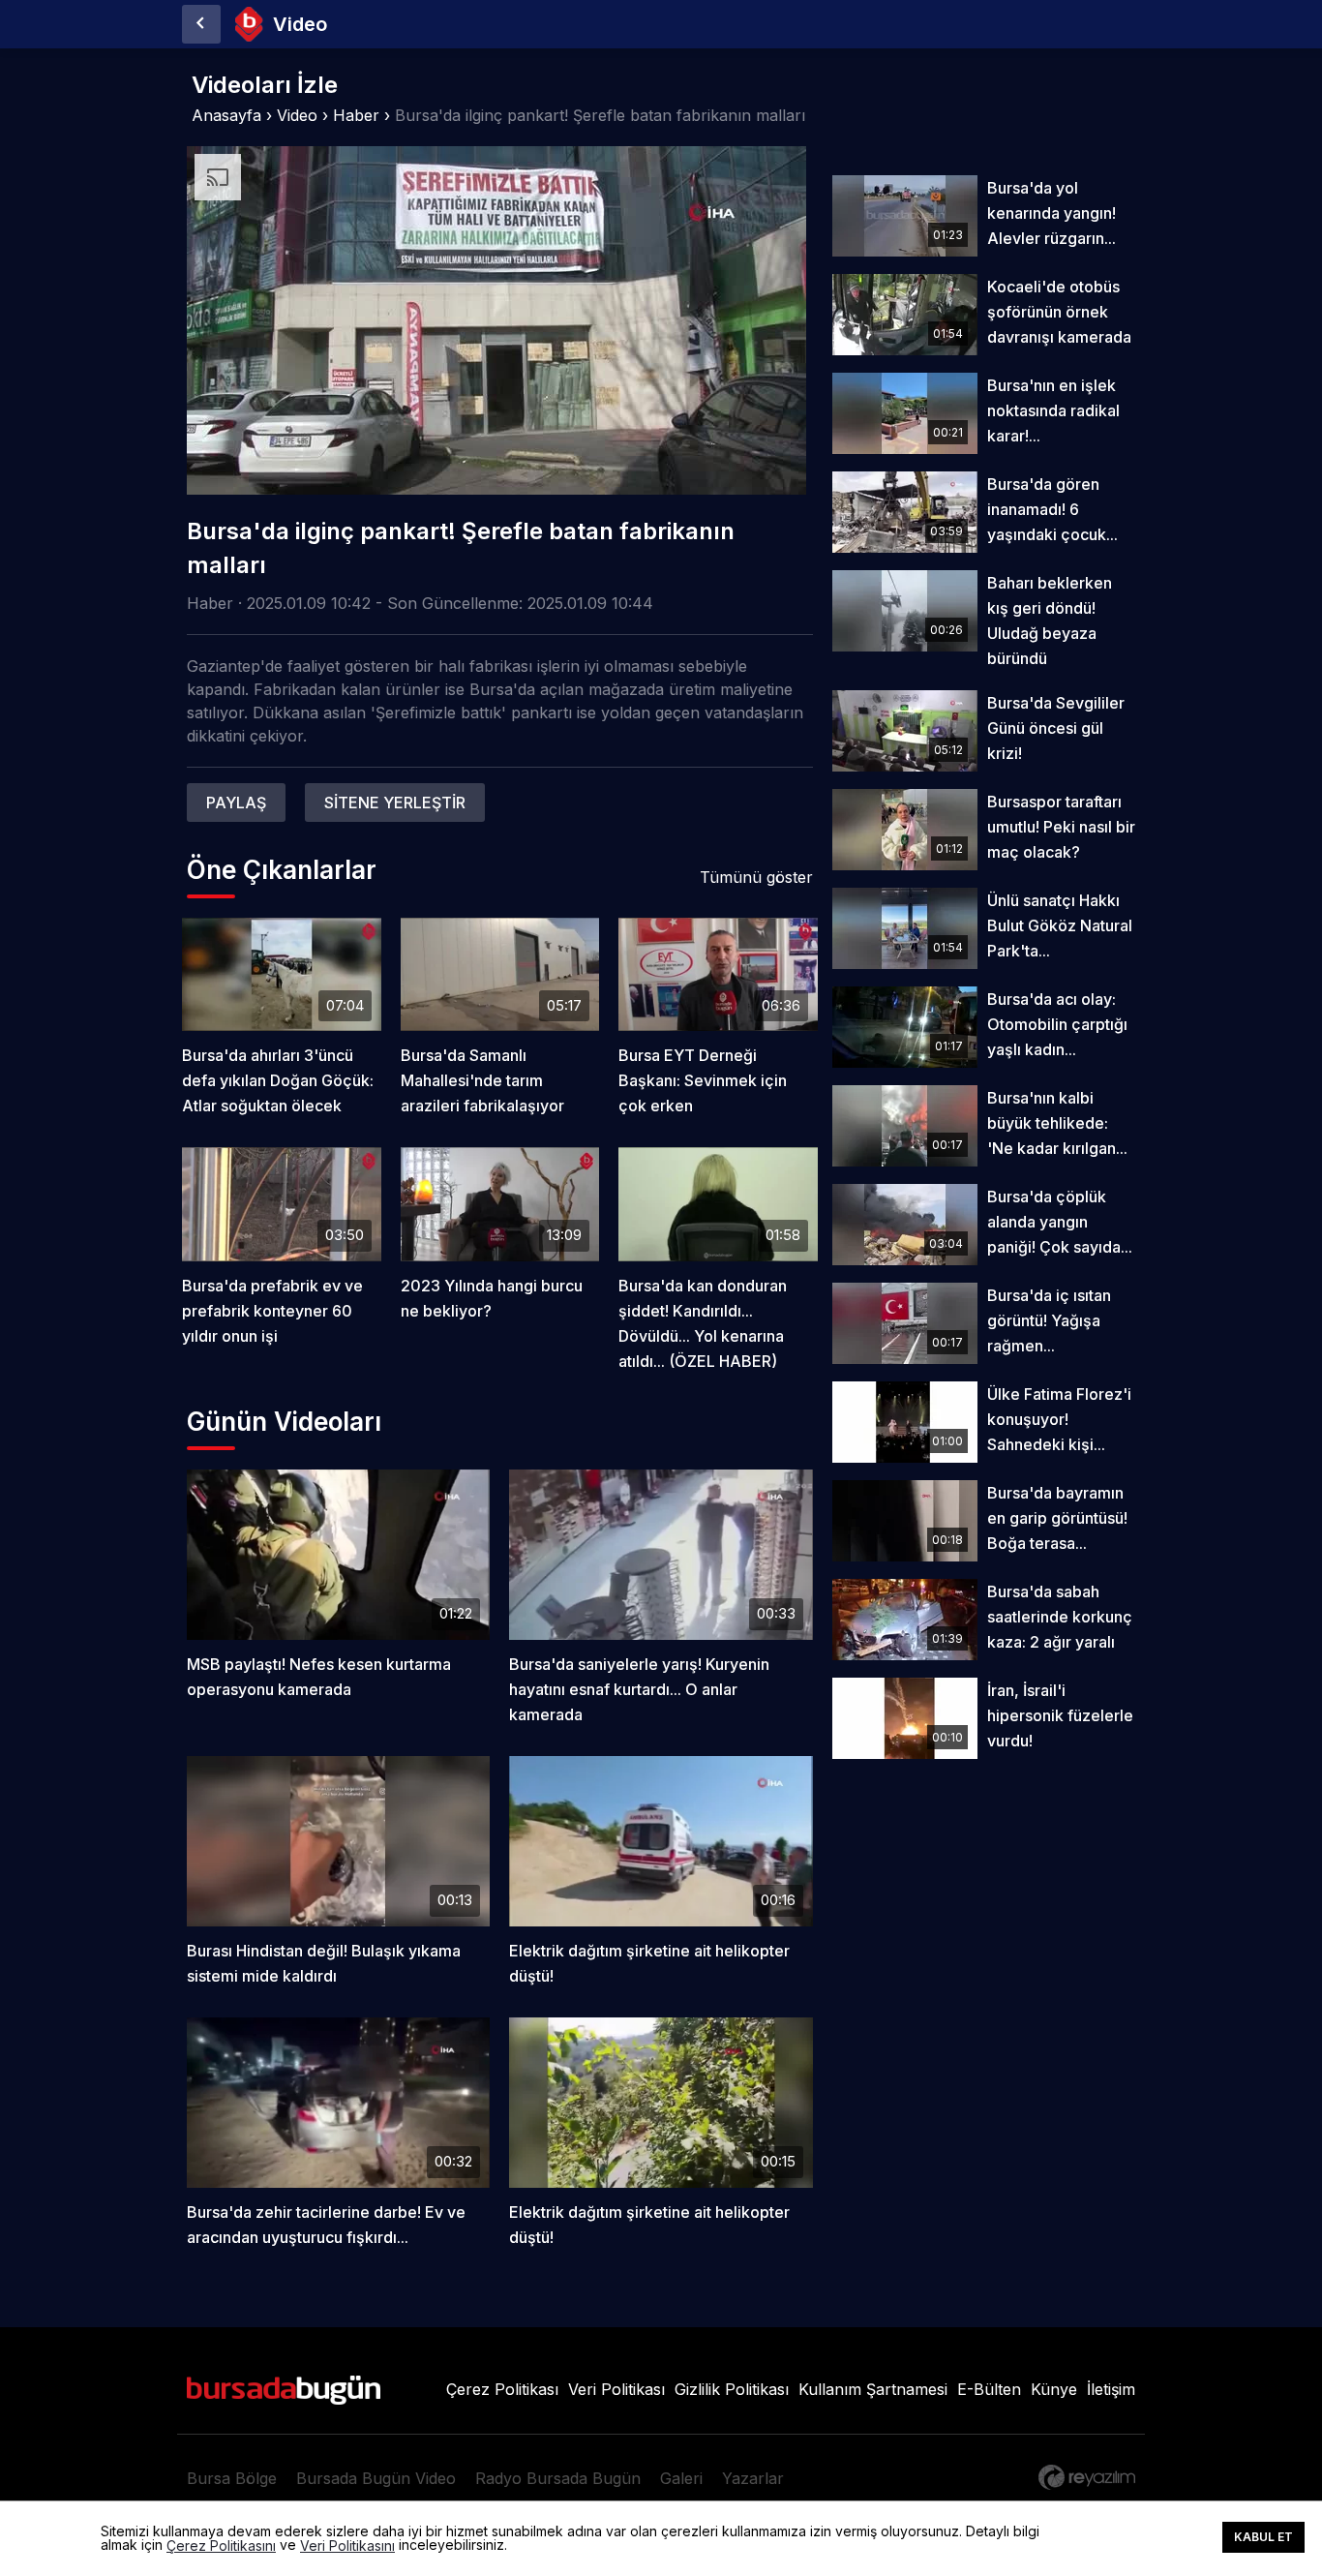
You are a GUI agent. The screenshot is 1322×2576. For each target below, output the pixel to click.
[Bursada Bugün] (201, 24)
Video (297, 115)
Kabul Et (1263, 2537)
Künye (1054, 2389)
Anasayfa (226, 115)
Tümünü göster (756, 877)
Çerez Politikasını (221, 2546)
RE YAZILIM (1087, 2477)
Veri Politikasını (347, 2546)
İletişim (1111, 2389)
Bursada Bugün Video (376, 2478)
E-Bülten (989, 2389)
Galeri (681, 2478)
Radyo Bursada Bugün (558, 2478)
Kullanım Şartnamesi (873, 2389)
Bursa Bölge (232, 2478)
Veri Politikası (616, 2389)
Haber (356, 115)
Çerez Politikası (502, 2389)
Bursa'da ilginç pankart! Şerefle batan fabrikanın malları (600, 115)
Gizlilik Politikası (732, 2389)
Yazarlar (753, 2478)
